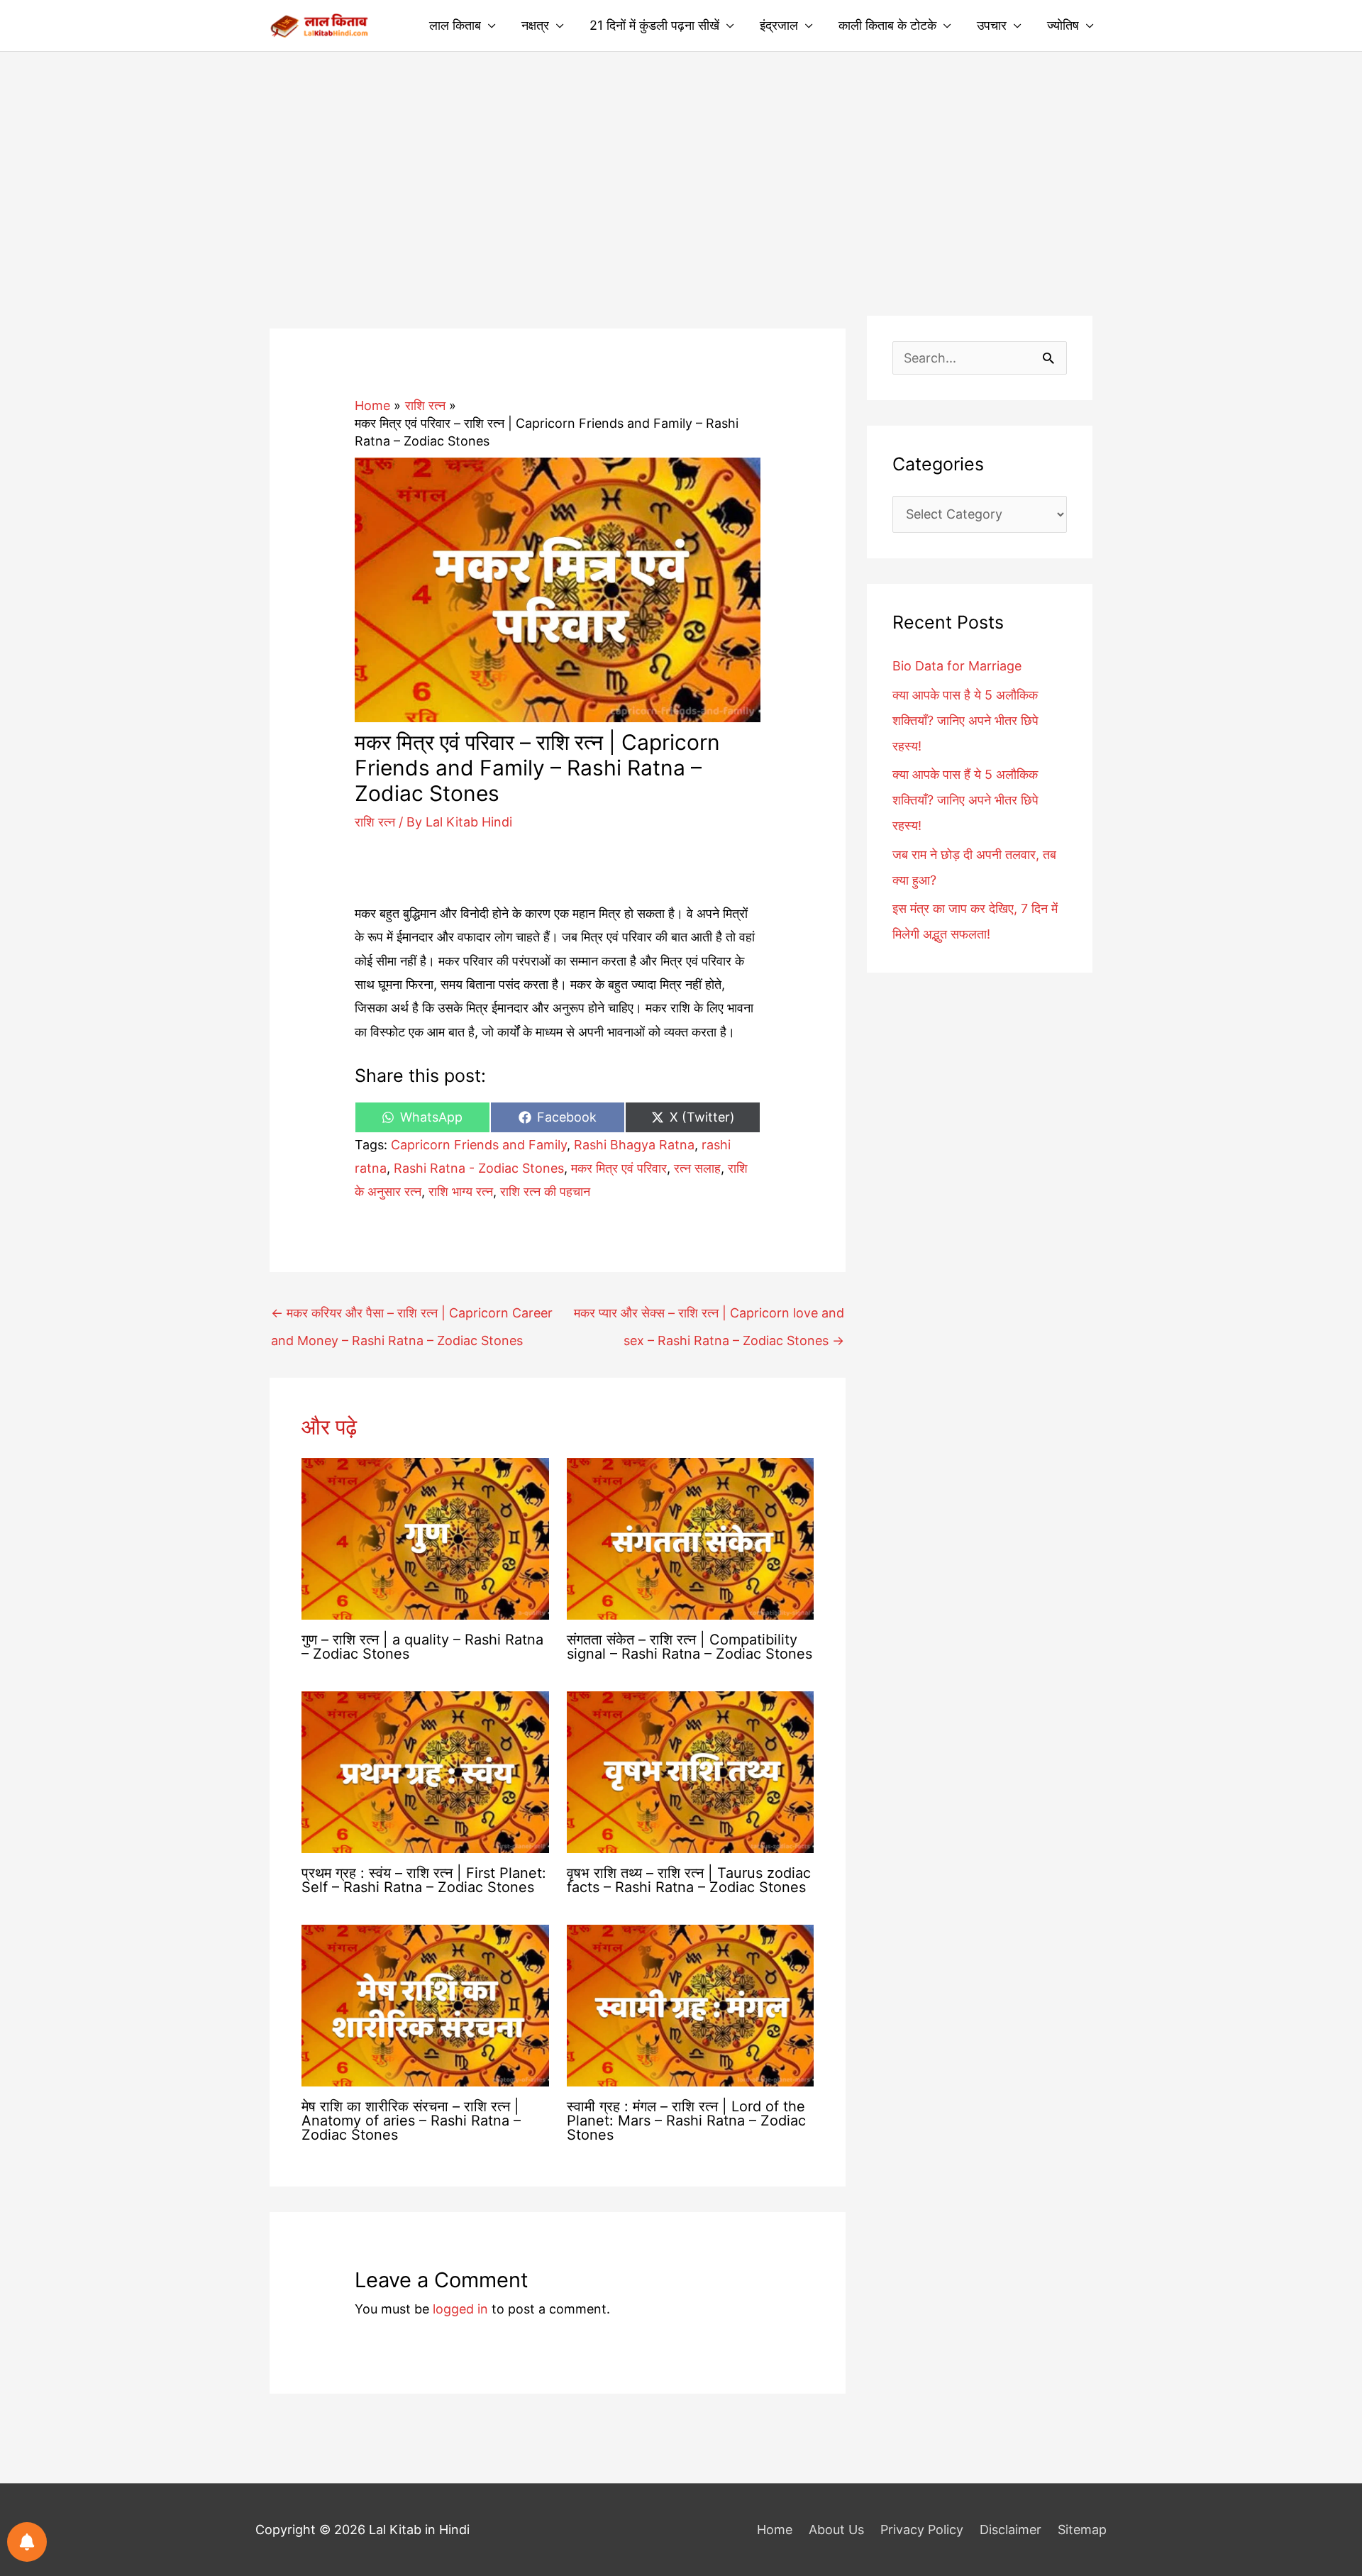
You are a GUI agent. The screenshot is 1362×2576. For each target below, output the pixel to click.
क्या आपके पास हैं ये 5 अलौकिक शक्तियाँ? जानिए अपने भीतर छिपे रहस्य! (965, 800)
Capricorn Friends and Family (479, 1145)
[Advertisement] (681, 158)
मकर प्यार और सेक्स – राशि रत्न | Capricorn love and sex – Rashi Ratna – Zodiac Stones (709, 1317)
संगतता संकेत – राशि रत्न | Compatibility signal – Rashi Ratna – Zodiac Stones (690, 1647)
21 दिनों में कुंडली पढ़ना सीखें (654, 25)
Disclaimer (1011, 2530)
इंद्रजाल (779, 25)
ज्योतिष (1063, 25)
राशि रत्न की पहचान (545, 1192)
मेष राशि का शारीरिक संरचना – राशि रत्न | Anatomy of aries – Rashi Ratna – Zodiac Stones (411, 2121)
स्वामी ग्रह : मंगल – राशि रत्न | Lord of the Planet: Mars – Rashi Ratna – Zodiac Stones (686, 2121)
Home (775, 2530)
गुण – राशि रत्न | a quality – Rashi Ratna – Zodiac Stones (422, 1647)
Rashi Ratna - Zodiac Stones (479, 1168)
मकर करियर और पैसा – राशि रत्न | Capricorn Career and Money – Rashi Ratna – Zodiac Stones (412, 1317)
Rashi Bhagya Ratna (634, 1145)
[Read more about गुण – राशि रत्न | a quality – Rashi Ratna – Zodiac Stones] (425, 1538)
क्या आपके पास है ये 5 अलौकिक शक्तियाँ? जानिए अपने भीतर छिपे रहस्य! (965, 720)
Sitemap (1082, 2530)
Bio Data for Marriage (957, 666)
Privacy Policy (922, 2530)
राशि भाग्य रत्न (461, 1192)
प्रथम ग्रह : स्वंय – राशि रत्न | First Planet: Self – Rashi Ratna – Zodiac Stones (424, 1880)
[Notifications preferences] (27, 2542)
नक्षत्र (535, 25)
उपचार (992, 25)
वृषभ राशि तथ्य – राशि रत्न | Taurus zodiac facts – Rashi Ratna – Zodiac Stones (689, 1880)
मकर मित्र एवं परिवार (619, 1168)
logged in (460, 2309)
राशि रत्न (375, 822)
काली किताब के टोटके (887, 25)
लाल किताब (455, 25)
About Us (836, 2530)
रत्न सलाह (697, 1168)
